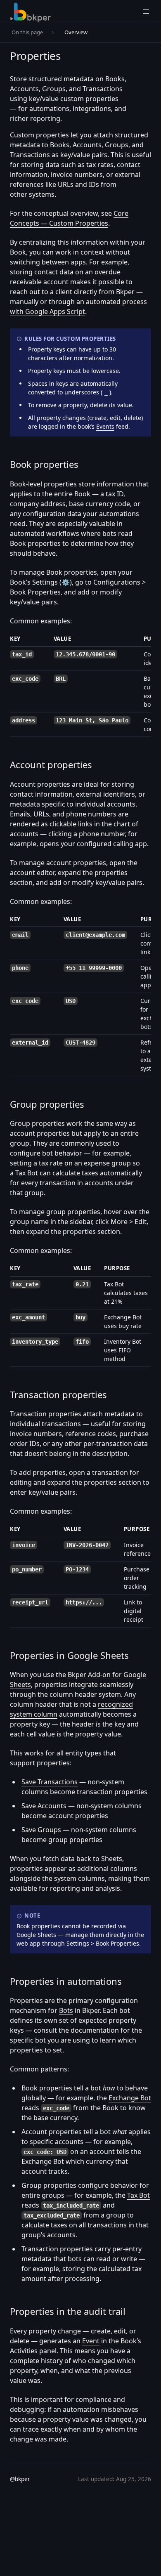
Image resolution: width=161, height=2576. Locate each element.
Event (91, 2341)
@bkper (20, 2479)
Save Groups (41, 1830)
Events (105, 426)
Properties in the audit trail (68, 2311)
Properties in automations (66, 1981)
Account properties (51, 764)
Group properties (47, 1104)
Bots (66, 2010)
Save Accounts (44, 1806)
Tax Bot (139, 2195)
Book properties (44, 464)
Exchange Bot (130, 2098)
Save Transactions (50, 1782)
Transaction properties (58, 1394)
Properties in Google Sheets (69, 1655)
